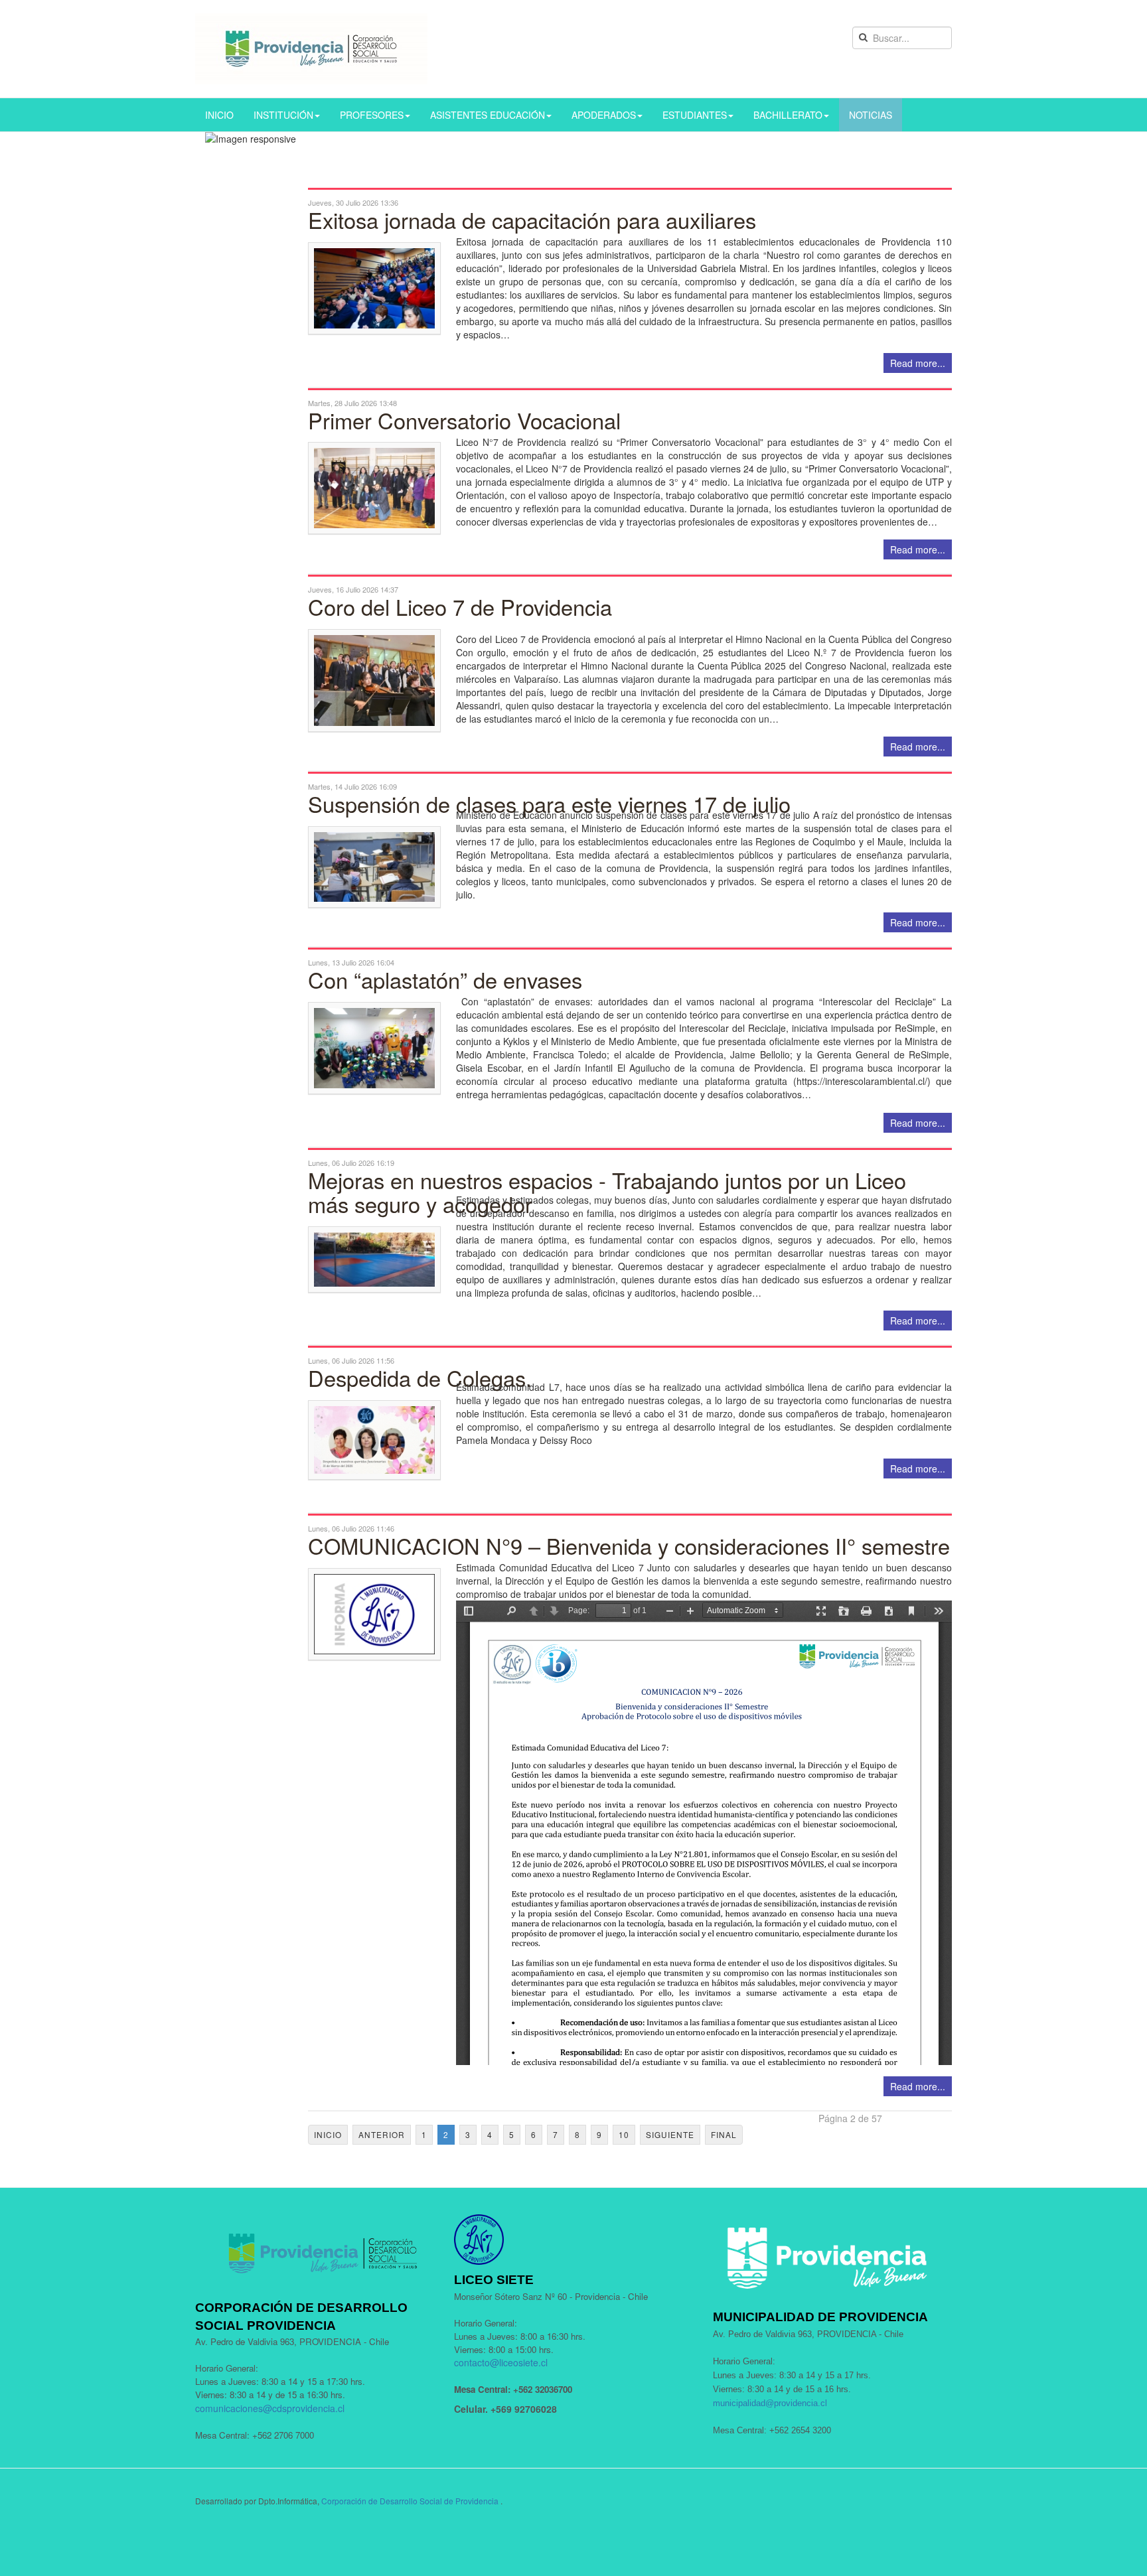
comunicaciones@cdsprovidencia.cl (270, 2408)
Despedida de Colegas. (420, 1378)
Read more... (918, 363)
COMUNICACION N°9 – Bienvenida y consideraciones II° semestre (629, 1545)
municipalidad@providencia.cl (770, 2403)
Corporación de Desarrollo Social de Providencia (410, 2501)
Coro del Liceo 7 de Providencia (460, 607)
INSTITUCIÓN (283, 115)
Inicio (328, 2134)
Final (724, 2134)
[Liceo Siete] (311, 49)
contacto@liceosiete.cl (501, 2362)
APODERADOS (604, 115)
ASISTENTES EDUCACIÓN (488, 115)
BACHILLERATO (788, 115)
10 (624, 2134)
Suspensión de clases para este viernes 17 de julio (549, 804)
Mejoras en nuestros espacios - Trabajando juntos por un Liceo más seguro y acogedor (607, 1192)
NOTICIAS (871, 115)
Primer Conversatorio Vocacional (464, 420)
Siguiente (670, 2134)
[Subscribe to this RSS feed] (941, 180)
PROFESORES (372, 115)
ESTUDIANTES (695, 115)
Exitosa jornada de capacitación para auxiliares (532, 220)
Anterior (382, 2134)
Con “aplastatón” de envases (445, 979)
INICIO (219, 115)
